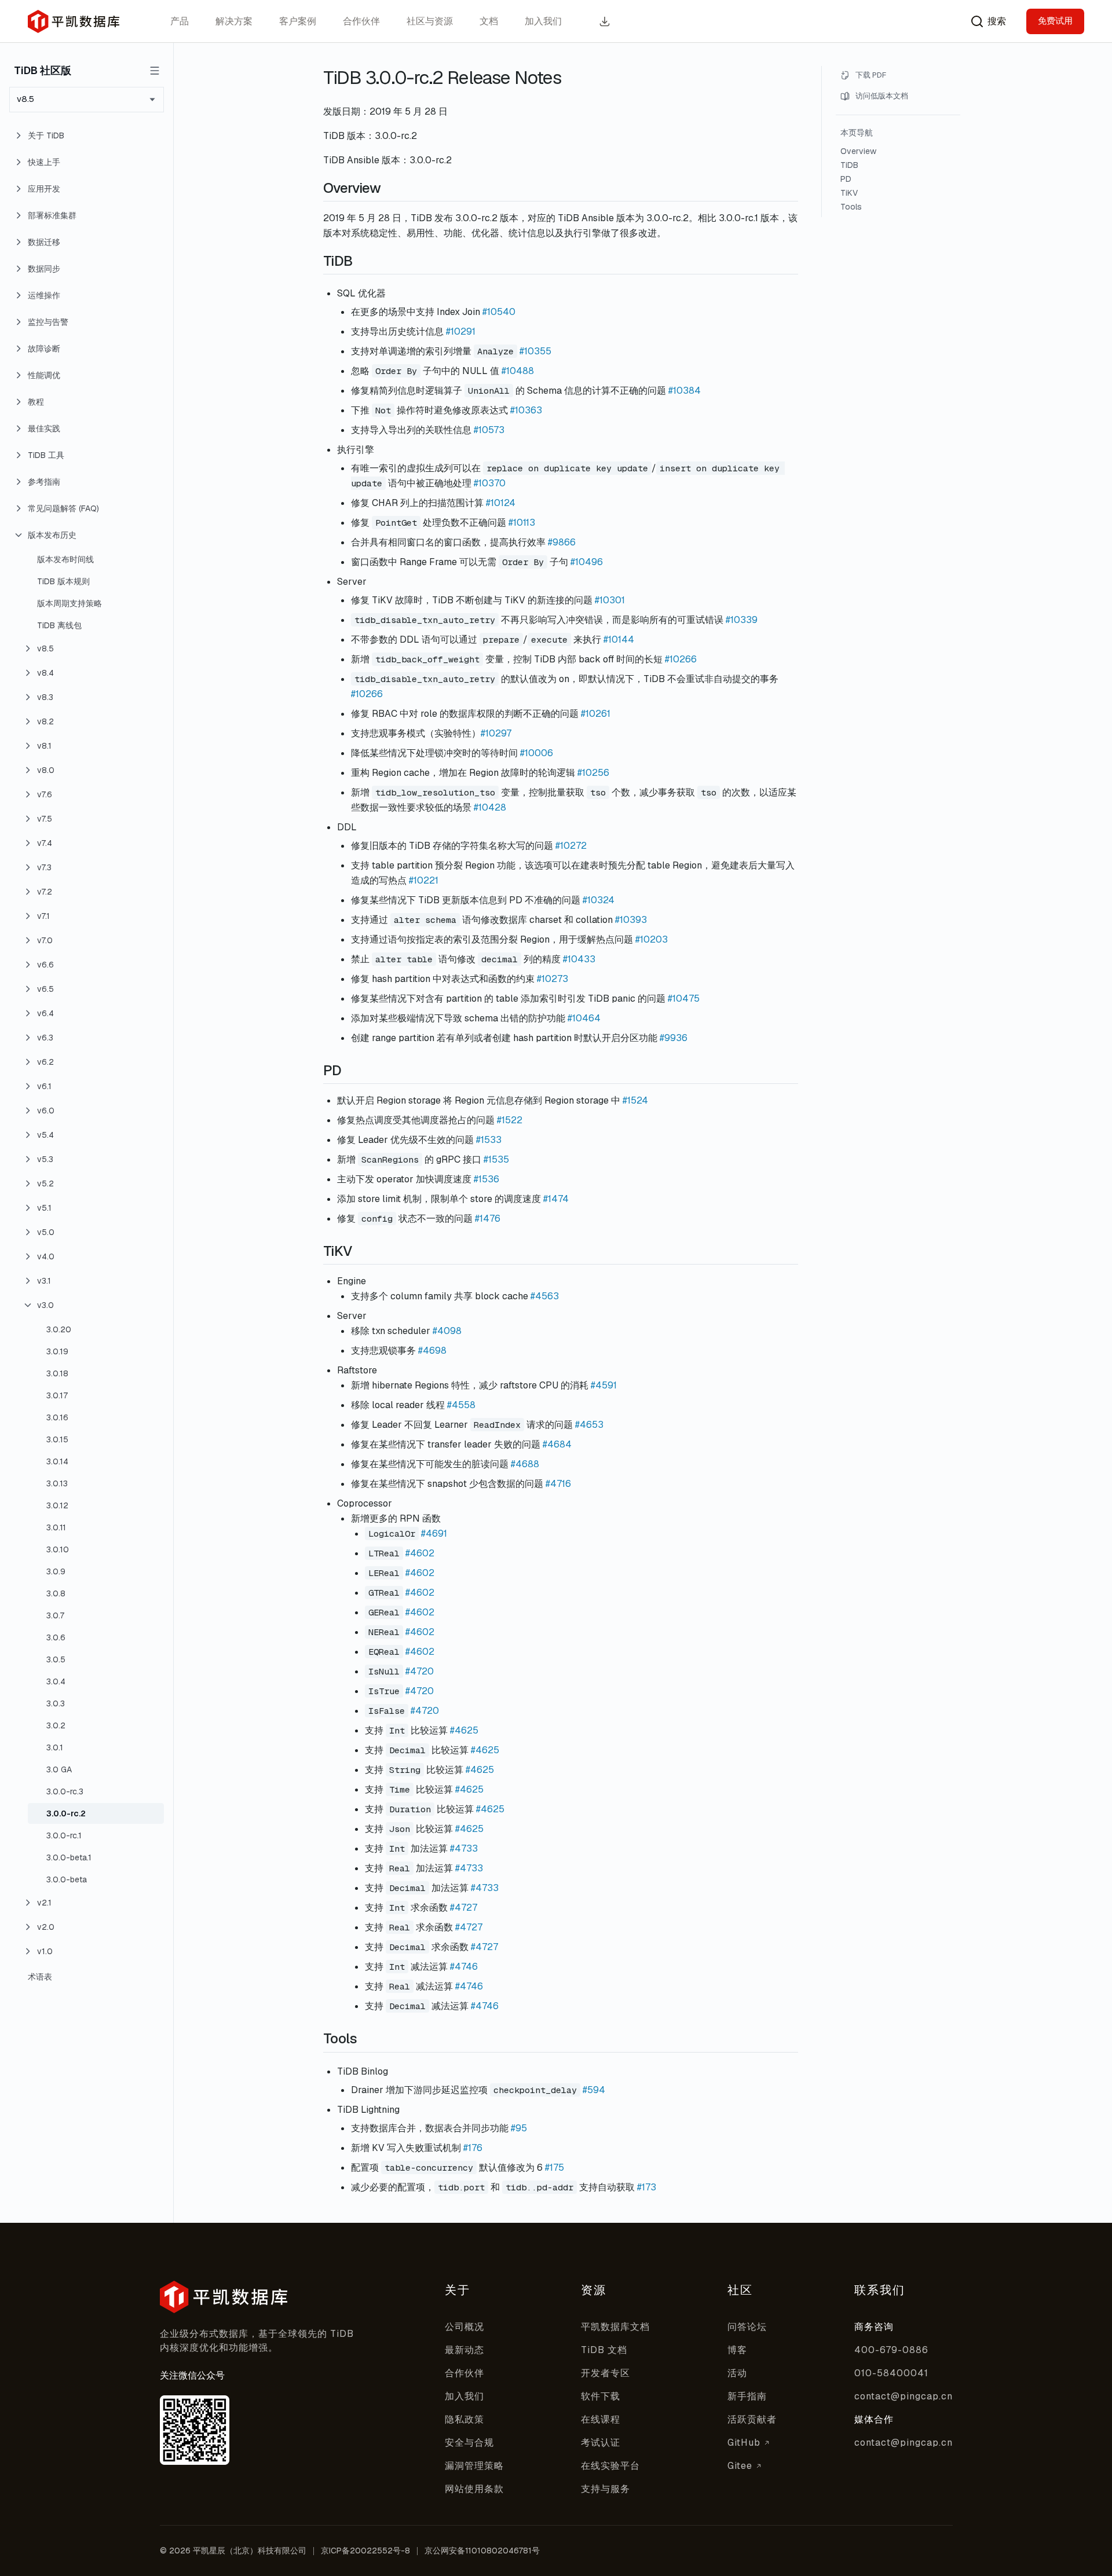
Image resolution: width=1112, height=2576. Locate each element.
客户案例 (298, 21)
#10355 (535, 351)
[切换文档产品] (155, 71)
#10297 (496, 733)
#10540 (499, 312)
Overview (858, 151)
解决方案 (234, 21)
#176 (473, 2148)
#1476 (488, 1219)
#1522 (510, 1120)
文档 (489, 21)
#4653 (589, 1425)
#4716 (558, 1484)
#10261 (596, 714)
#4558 (461, 1405)
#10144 (619, 640)
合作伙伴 (361, 21)
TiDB (849, 165)
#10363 (526, 410)
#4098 (447, 1331)
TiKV (849, 193)
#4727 (464, 1908)
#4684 (557, 1444)
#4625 (464, 1730)
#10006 (537, 753)
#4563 (545, 1296)
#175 (555, 2168)
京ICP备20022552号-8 (365, 2551)
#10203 (652, 939)
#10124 (501, 503)
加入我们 (543, 21)
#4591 (604, 1385)
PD (846, 179)
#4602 (420, 1553)
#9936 (674, 1038)
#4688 (525, 1464)
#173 (647, 2187)
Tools (851, 207)
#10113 (522, 523)
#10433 (579, 959)
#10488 (518, 371)
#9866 (562, 542)
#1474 (556, 1199)
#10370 (490, 483)
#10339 (742, 620)
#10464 (584, 1018)
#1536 (487, 1179)
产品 (180, 21)
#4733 (464, 1848)
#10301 (610, 600)
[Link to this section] (393, 188)
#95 (519, 2128)
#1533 (489, 1140)
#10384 (685, 391)
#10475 (684, 998)
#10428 (490, 807)
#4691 (434, 1533)
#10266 (681, 659)
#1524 (635, 1100)
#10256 (593, 773)
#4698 (432, 1351)
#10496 (587, 562)
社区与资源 (430, 21)
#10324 (599, 900)
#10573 (489, 430)
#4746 (464, 1967)
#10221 (424, 880)
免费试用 (1055, 21)
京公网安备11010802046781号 (482, 2551)
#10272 (571, 846)
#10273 (553, 979)
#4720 (420, 1671)
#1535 (496, 1159)
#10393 (631, 920)
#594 (594, 2090)
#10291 (461, 331)
